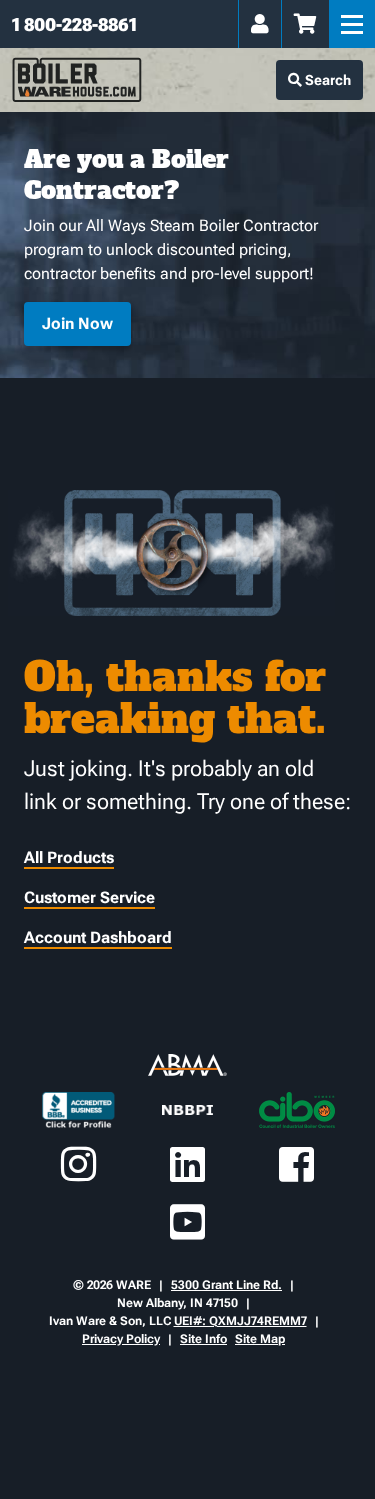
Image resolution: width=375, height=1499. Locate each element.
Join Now (77, 323)
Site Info (203, 1339)
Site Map (260, 1339)
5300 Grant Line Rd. (226, 1285)
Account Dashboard (98, 937)
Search (326, 80)
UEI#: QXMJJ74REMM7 (240, 1321)
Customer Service (89, 897)
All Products (69, 857)
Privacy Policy (121, 1339)
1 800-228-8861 (74, 24)
